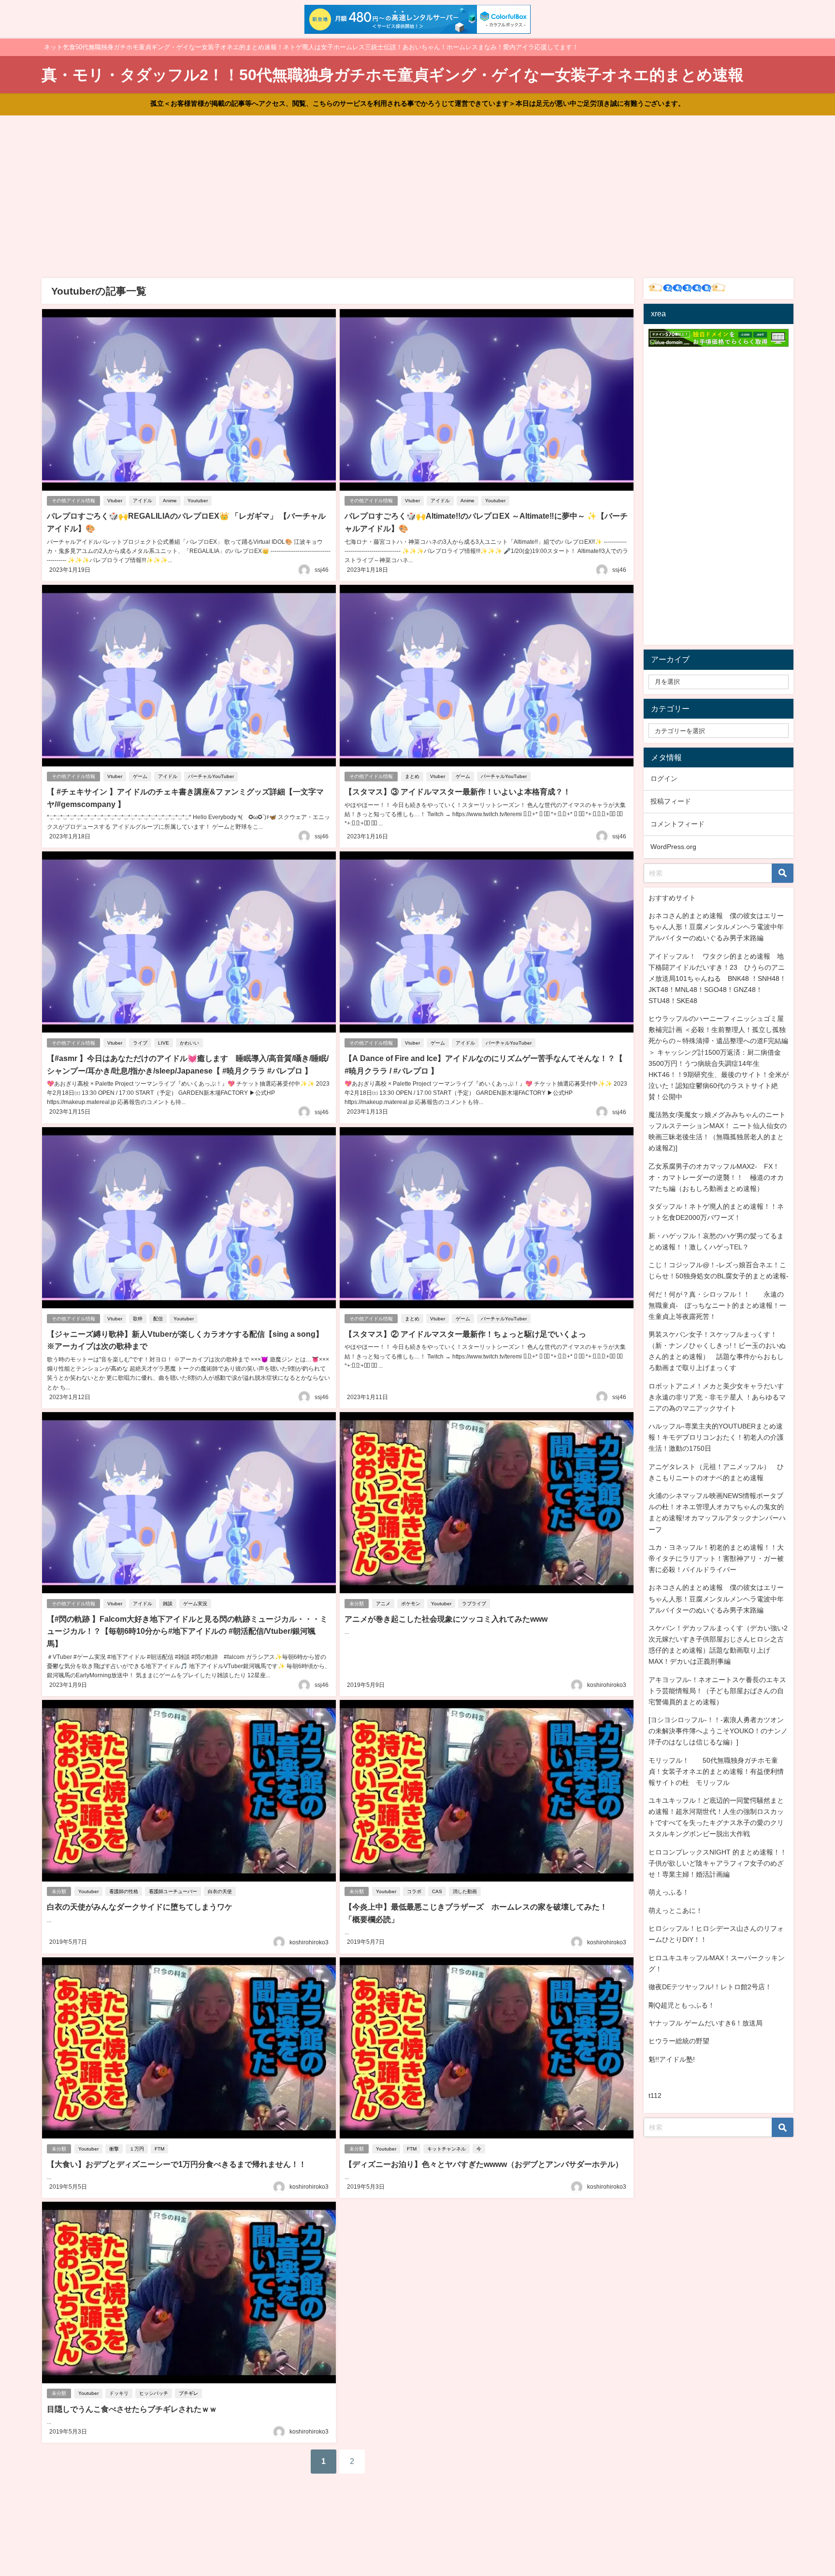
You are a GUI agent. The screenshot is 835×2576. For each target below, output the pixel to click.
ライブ (140, 1043)
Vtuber (115, 501)
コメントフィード (677, 824)
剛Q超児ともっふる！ (682, 2005)
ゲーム (140, 776)
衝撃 (114, 2149)
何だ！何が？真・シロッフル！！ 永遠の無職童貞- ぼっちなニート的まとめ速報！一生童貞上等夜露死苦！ (717, 1305)
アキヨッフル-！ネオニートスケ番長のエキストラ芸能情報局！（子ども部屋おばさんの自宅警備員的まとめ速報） (717, 1691)
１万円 (137, 2149)
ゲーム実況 (195, 1604)
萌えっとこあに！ (676, 1911)
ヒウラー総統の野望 (679, 2041)
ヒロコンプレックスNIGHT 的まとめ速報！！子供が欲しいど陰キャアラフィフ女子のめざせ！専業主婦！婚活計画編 (718, 1863)
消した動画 (465, 1891)
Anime (170, 501)
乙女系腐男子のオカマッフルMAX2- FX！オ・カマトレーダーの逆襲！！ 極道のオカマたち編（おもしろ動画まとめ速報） (716, 1177)
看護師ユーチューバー (173, 1891)
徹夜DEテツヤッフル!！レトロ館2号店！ (710, 1987)
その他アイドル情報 (73, 501)
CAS (437, 1891)
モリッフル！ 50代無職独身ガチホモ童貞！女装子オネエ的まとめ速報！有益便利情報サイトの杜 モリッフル (716, 1771)
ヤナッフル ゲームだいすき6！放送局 (705, 2023)
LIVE (164, 1043)
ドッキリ (119, 2393)
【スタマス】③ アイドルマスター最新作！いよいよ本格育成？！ (458, 792)
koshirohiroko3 (607, 1685)
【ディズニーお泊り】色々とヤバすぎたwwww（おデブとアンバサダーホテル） (484, 2164)
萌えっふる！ (669, 1892)
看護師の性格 (124, 1891)
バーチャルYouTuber (211, 776)
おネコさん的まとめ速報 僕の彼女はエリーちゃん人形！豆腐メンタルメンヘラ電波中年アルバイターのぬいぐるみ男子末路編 (716, 927)
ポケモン (411, 1604)
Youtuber (198, 501)
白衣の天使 (220, 1891)
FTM (159, 2149)
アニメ (383, 1604)
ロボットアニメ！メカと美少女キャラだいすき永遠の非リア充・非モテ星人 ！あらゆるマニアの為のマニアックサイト (717, 1397)
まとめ (412, 776)
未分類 (357, 1604)
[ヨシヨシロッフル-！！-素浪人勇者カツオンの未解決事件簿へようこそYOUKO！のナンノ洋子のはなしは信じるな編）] (718, 1731)
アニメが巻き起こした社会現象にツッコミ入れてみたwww (446, 1619)
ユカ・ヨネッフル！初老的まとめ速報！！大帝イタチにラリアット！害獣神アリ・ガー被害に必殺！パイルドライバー (716, 1558)
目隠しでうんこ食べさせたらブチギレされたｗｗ (132, 2409)
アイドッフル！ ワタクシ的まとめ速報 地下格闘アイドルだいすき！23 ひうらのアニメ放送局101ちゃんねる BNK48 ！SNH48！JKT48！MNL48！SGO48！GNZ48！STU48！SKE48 (717, 978)
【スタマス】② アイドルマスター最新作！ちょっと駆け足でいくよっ (465, 1334)
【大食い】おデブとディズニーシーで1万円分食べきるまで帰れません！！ (177, 2164)
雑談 (168, 1604)
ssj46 (322, 570)
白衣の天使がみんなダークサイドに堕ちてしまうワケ (140, 1907)
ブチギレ (188, 2393)
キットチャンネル (446, 2149)
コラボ (414, 1891)
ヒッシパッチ (154, 2393)
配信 (158, 1319)
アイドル (143, 501)
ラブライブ (474, 1604)
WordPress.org (673, 847)
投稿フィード (671, 801)
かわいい (189, 1043)
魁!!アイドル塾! (672, 2059)
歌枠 (138, 1319)
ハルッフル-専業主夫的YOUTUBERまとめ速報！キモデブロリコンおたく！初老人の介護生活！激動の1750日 (716, 1437)
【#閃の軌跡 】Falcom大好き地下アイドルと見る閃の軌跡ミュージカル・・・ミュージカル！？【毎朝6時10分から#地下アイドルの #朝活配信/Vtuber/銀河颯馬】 (187, 1631)
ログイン (664, 778)
